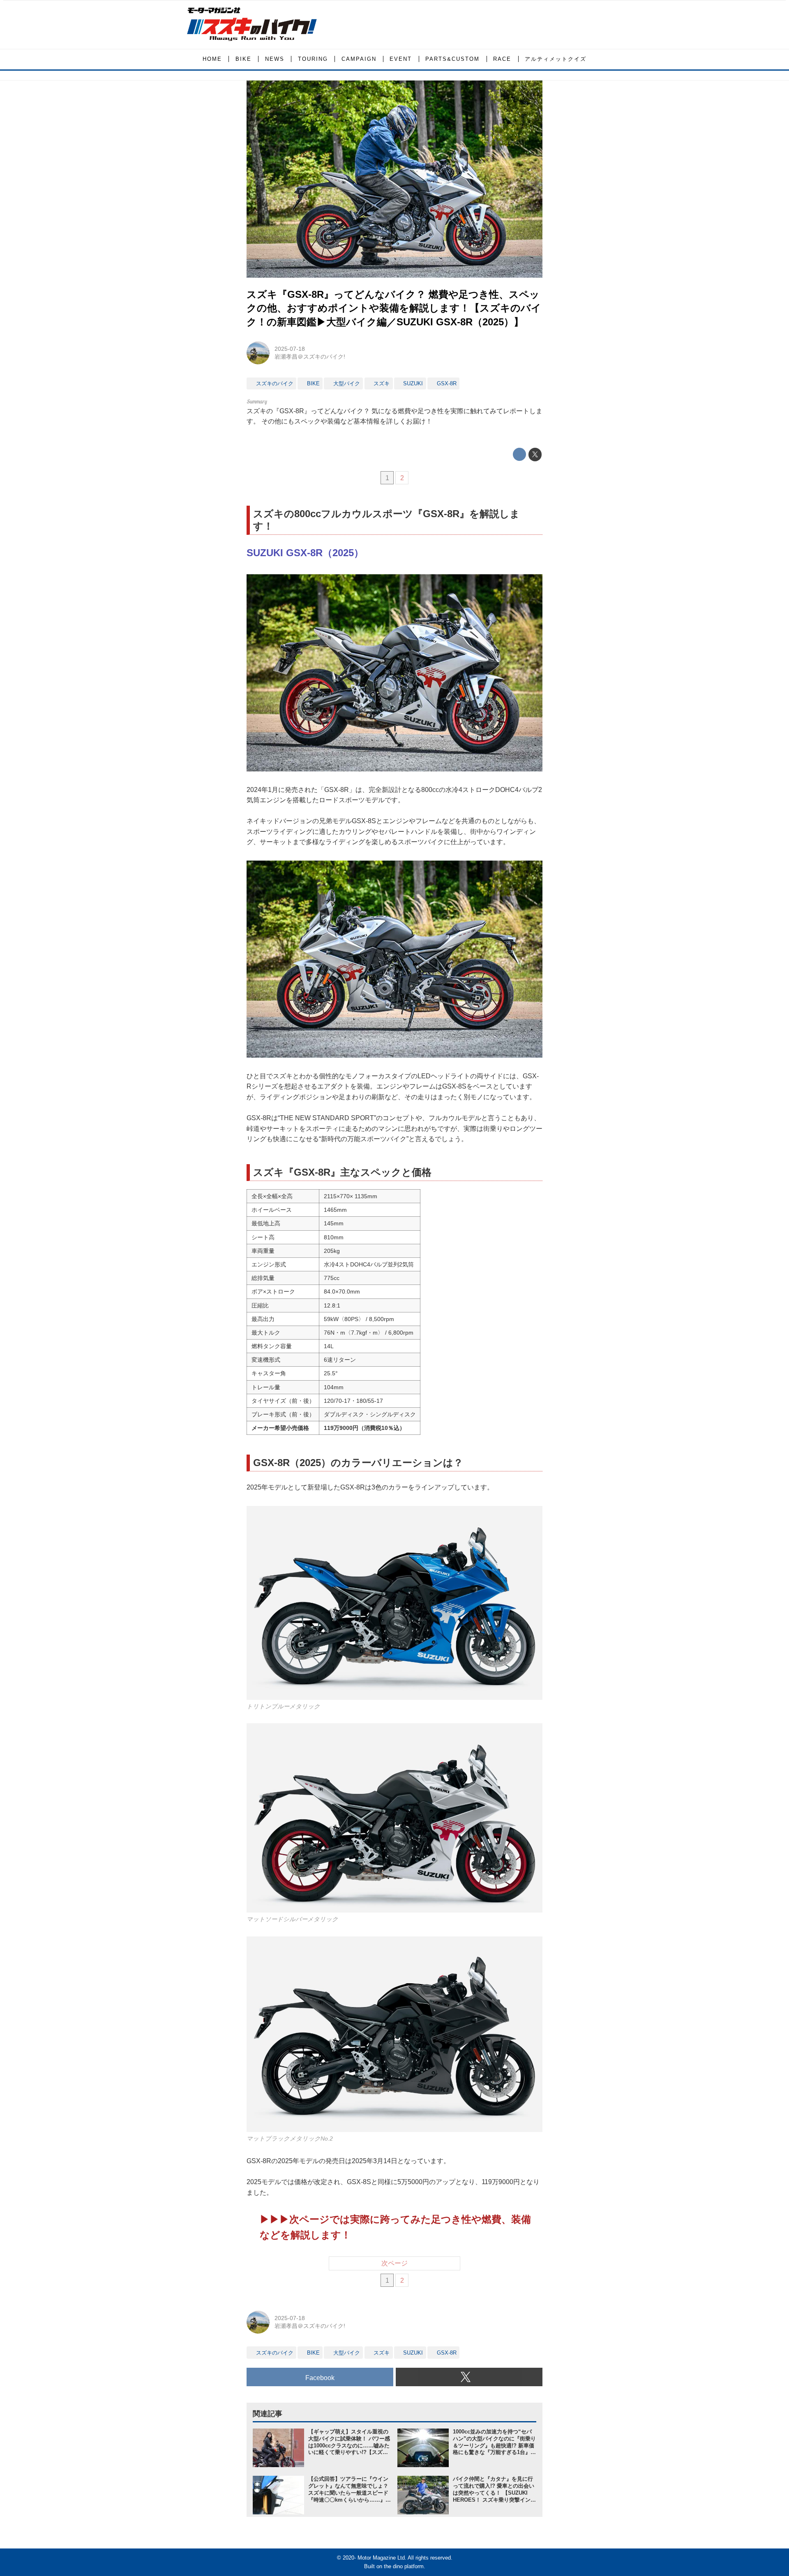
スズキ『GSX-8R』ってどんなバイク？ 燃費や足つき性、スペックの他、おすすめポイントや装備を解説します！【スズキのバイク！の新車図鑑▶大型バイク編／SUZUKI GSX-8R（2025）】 (394, 308)
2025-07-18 (290, 349)
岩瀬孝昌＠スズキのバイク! (310, 357)
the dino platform (404, 2566)
